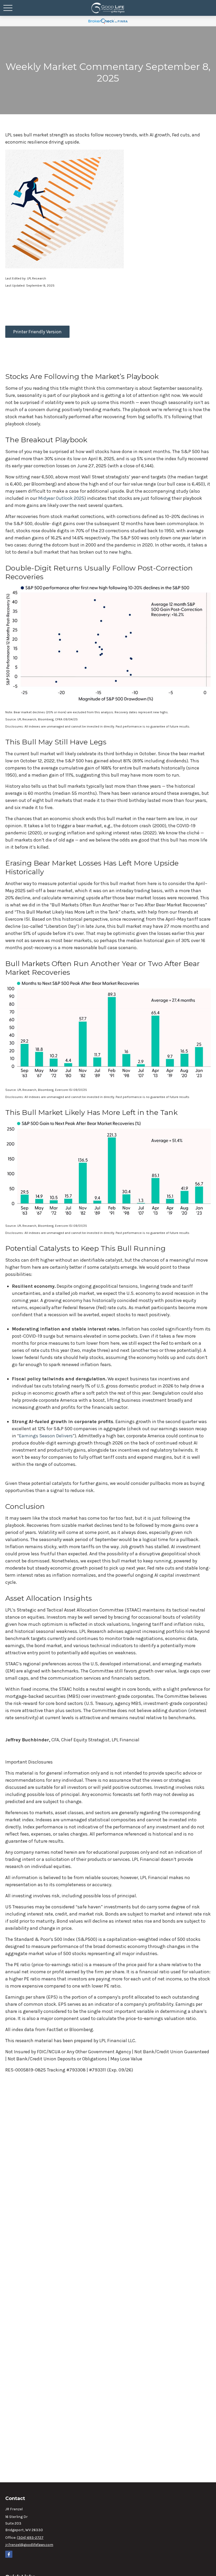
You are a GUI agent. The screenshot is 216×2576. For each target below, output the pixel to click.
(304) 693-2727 (30, 2538)
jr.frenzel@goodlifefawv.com (29, 2545)
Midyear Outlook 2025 (61, 498)
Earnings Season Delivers (46, 1436)
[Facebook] (9, 2554)
